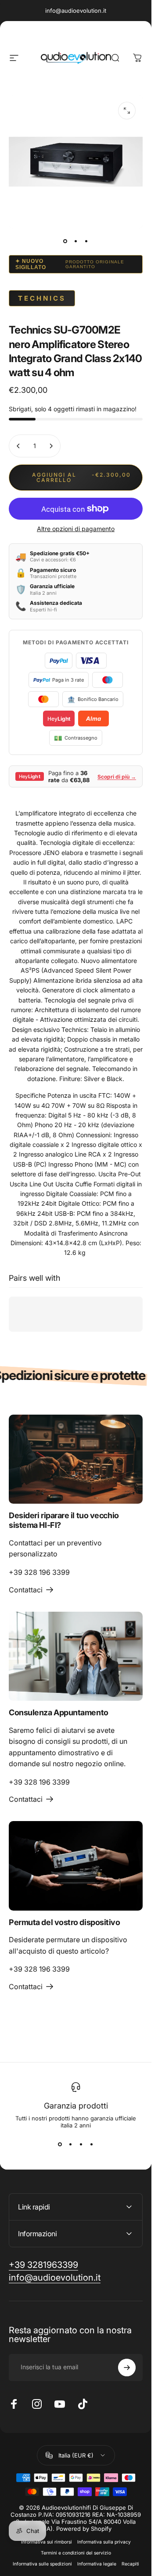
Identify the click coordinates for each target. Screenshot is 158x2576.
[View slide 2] (71, 2145)
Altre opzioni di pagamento (76, 529)
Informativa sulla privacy (104, 2542)
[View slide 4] (92, 2145)
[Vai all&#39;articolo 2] (76, 241)
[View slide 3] (81, 2145)
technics (42, 298)
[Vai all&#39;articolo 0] (65, 241)
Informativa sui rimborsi (47, 2542)
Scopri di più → (117, 777)
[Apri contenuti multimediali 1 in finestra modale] (127, 111)
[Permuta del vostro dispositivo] (76, 1866)
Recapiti (130, 2564)
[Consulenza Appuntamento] (76, 1656)
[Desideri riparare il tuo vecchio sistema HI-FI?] (76, 1459)
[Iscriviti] (127, 2368)
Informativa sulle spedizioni (42, 2564)
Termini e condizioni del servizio (76, 2553)
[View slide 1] (60, 2145)
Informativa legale (97, 2564)
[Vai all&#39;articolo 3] (86, 241)
